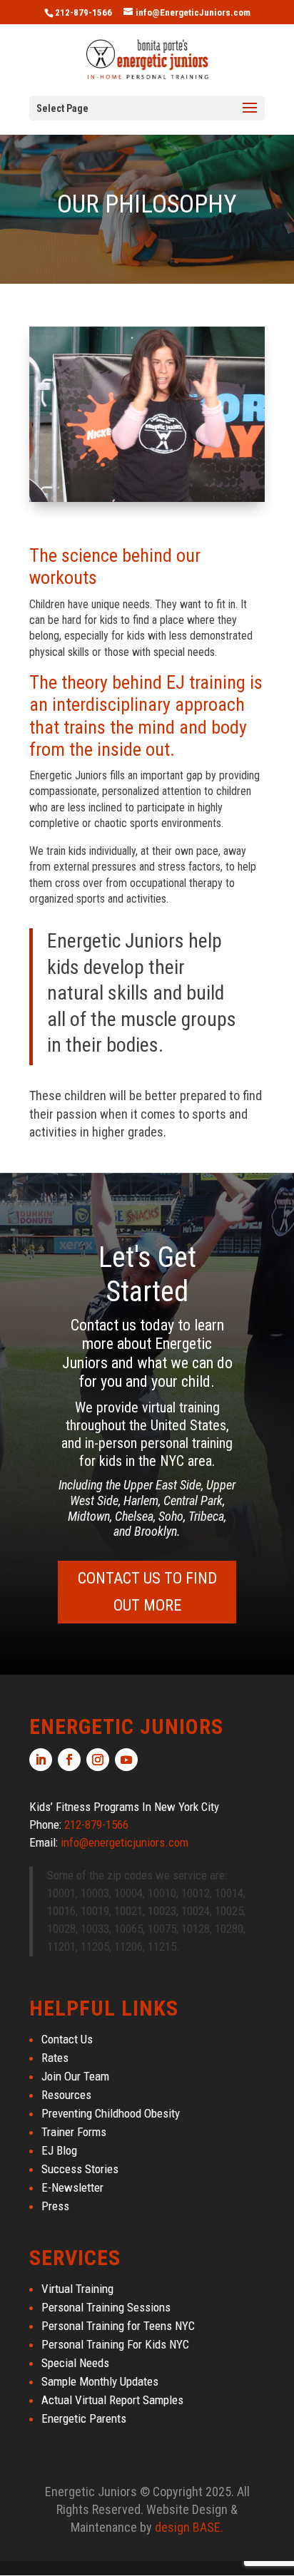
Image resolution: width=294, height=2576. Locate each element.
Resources (66, 2095)
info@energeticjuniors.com (125, 1842)
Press (55, 2206)
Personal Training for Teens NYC (118, 2326)
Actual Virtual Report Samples (112, 2400)
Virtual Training (77, 2289)
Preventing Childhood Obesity (111, 2113)
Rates (55, 2058)
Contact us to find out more (147, 1591)
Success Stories (80, 2169)
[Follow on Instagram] (98, 1760)
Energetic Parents (84, 2418)
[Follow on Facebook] (69, 1760)
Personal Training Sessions (106, 2307)
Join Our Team (75, 2076)
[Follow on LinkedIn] (41, 1760)
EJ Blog (59, 2150)
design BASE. (189, 2527)
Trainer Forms (74, 2132)
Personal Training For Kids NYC (115, 2344)
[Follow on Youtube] (126, 1760)
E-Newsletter (72, 2187)
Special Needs (75, 2363)
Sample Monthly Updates (100, 2381)
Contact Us (67, 2039)
